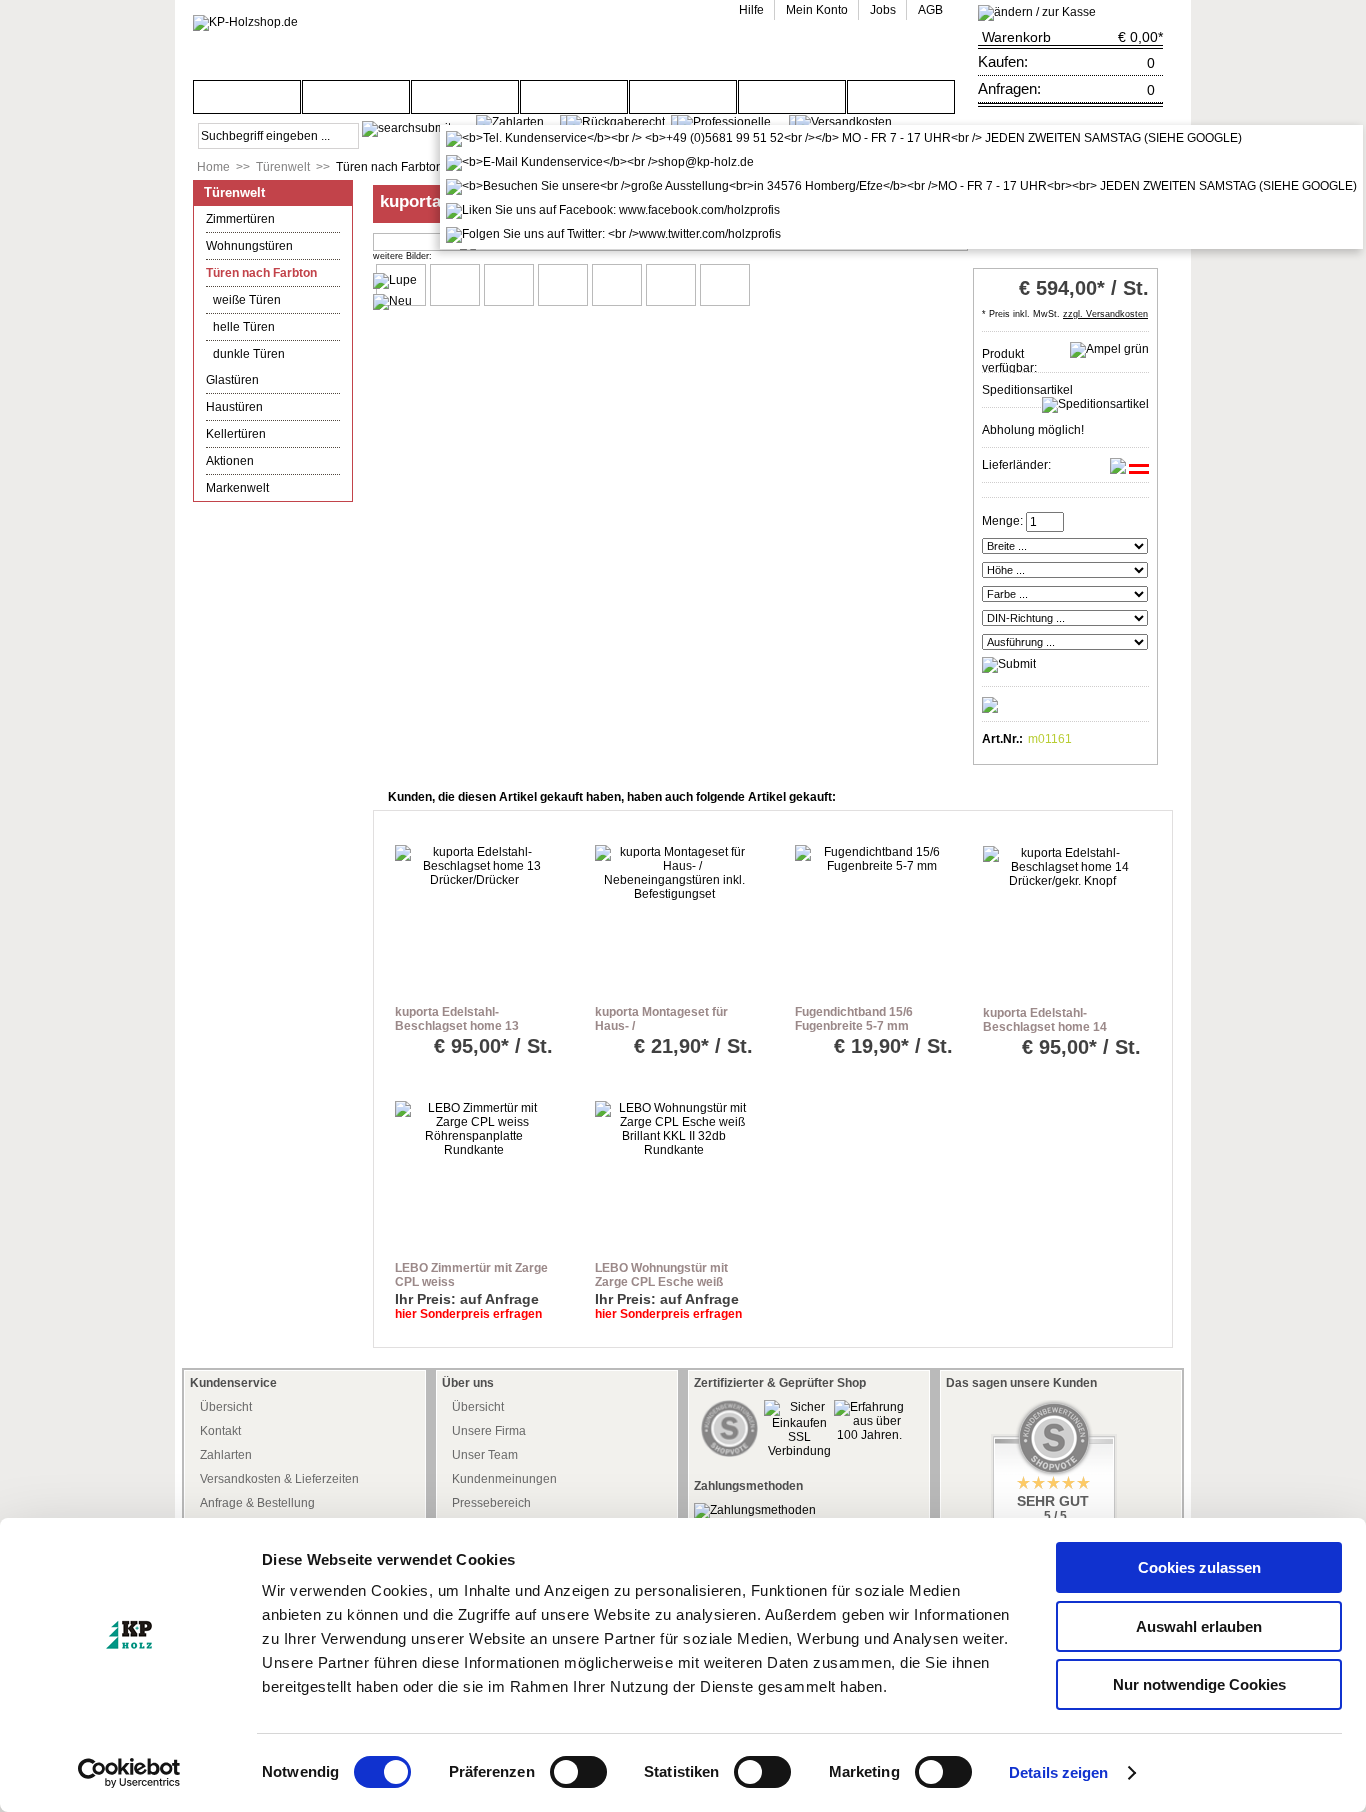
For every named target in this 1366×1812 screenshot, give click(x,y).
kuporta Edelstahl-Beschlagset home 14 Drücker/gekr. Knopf (1045, 1027)
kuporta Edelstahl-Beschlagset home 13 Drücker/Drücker (457, 1026)
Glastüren (232, 380)
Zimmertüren (240, 219)
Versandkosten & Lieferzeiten (279, 1479)
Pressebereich (491, 1503)
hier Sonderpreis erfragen (468, 1314)
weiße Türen (247, 300)
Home (213, 167)
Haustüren (234, 407)
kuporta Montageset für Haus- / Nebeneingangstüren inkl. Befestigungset (667, 1033)
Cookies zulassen (1199, 1567)
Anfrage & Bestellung (257, 1503)
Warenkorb (1016, 37)
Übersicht (226, 1407)
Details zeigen (1058, 1772)
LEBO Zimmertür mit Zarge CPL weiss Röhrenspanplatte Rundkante (471, 1289)
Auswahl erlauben (1199, 1626)
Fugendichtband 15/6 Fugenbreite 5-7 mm (854, 1019)
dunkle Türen (249, 354)
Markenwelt (237, 488)
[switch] (578, 1772)
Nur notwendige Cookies (1199, 1684)
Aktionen (230, 461)
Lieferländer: (1016, 465)
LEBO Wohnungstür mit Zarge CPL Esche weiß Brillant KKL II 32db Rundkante (661, 1289)
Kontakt (220, 1431)
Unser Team (485, 1455)
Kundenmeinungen (504, 1479)
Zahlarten (226, 1455)
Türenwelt (283, 167)
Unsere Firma (489, 1431)
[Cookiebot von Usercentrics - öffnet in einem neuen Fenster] (129, 1773)
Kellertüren (236, 434)
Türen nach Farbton (389, 167)
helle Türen (244, 327)
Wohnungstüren (249, 246)
